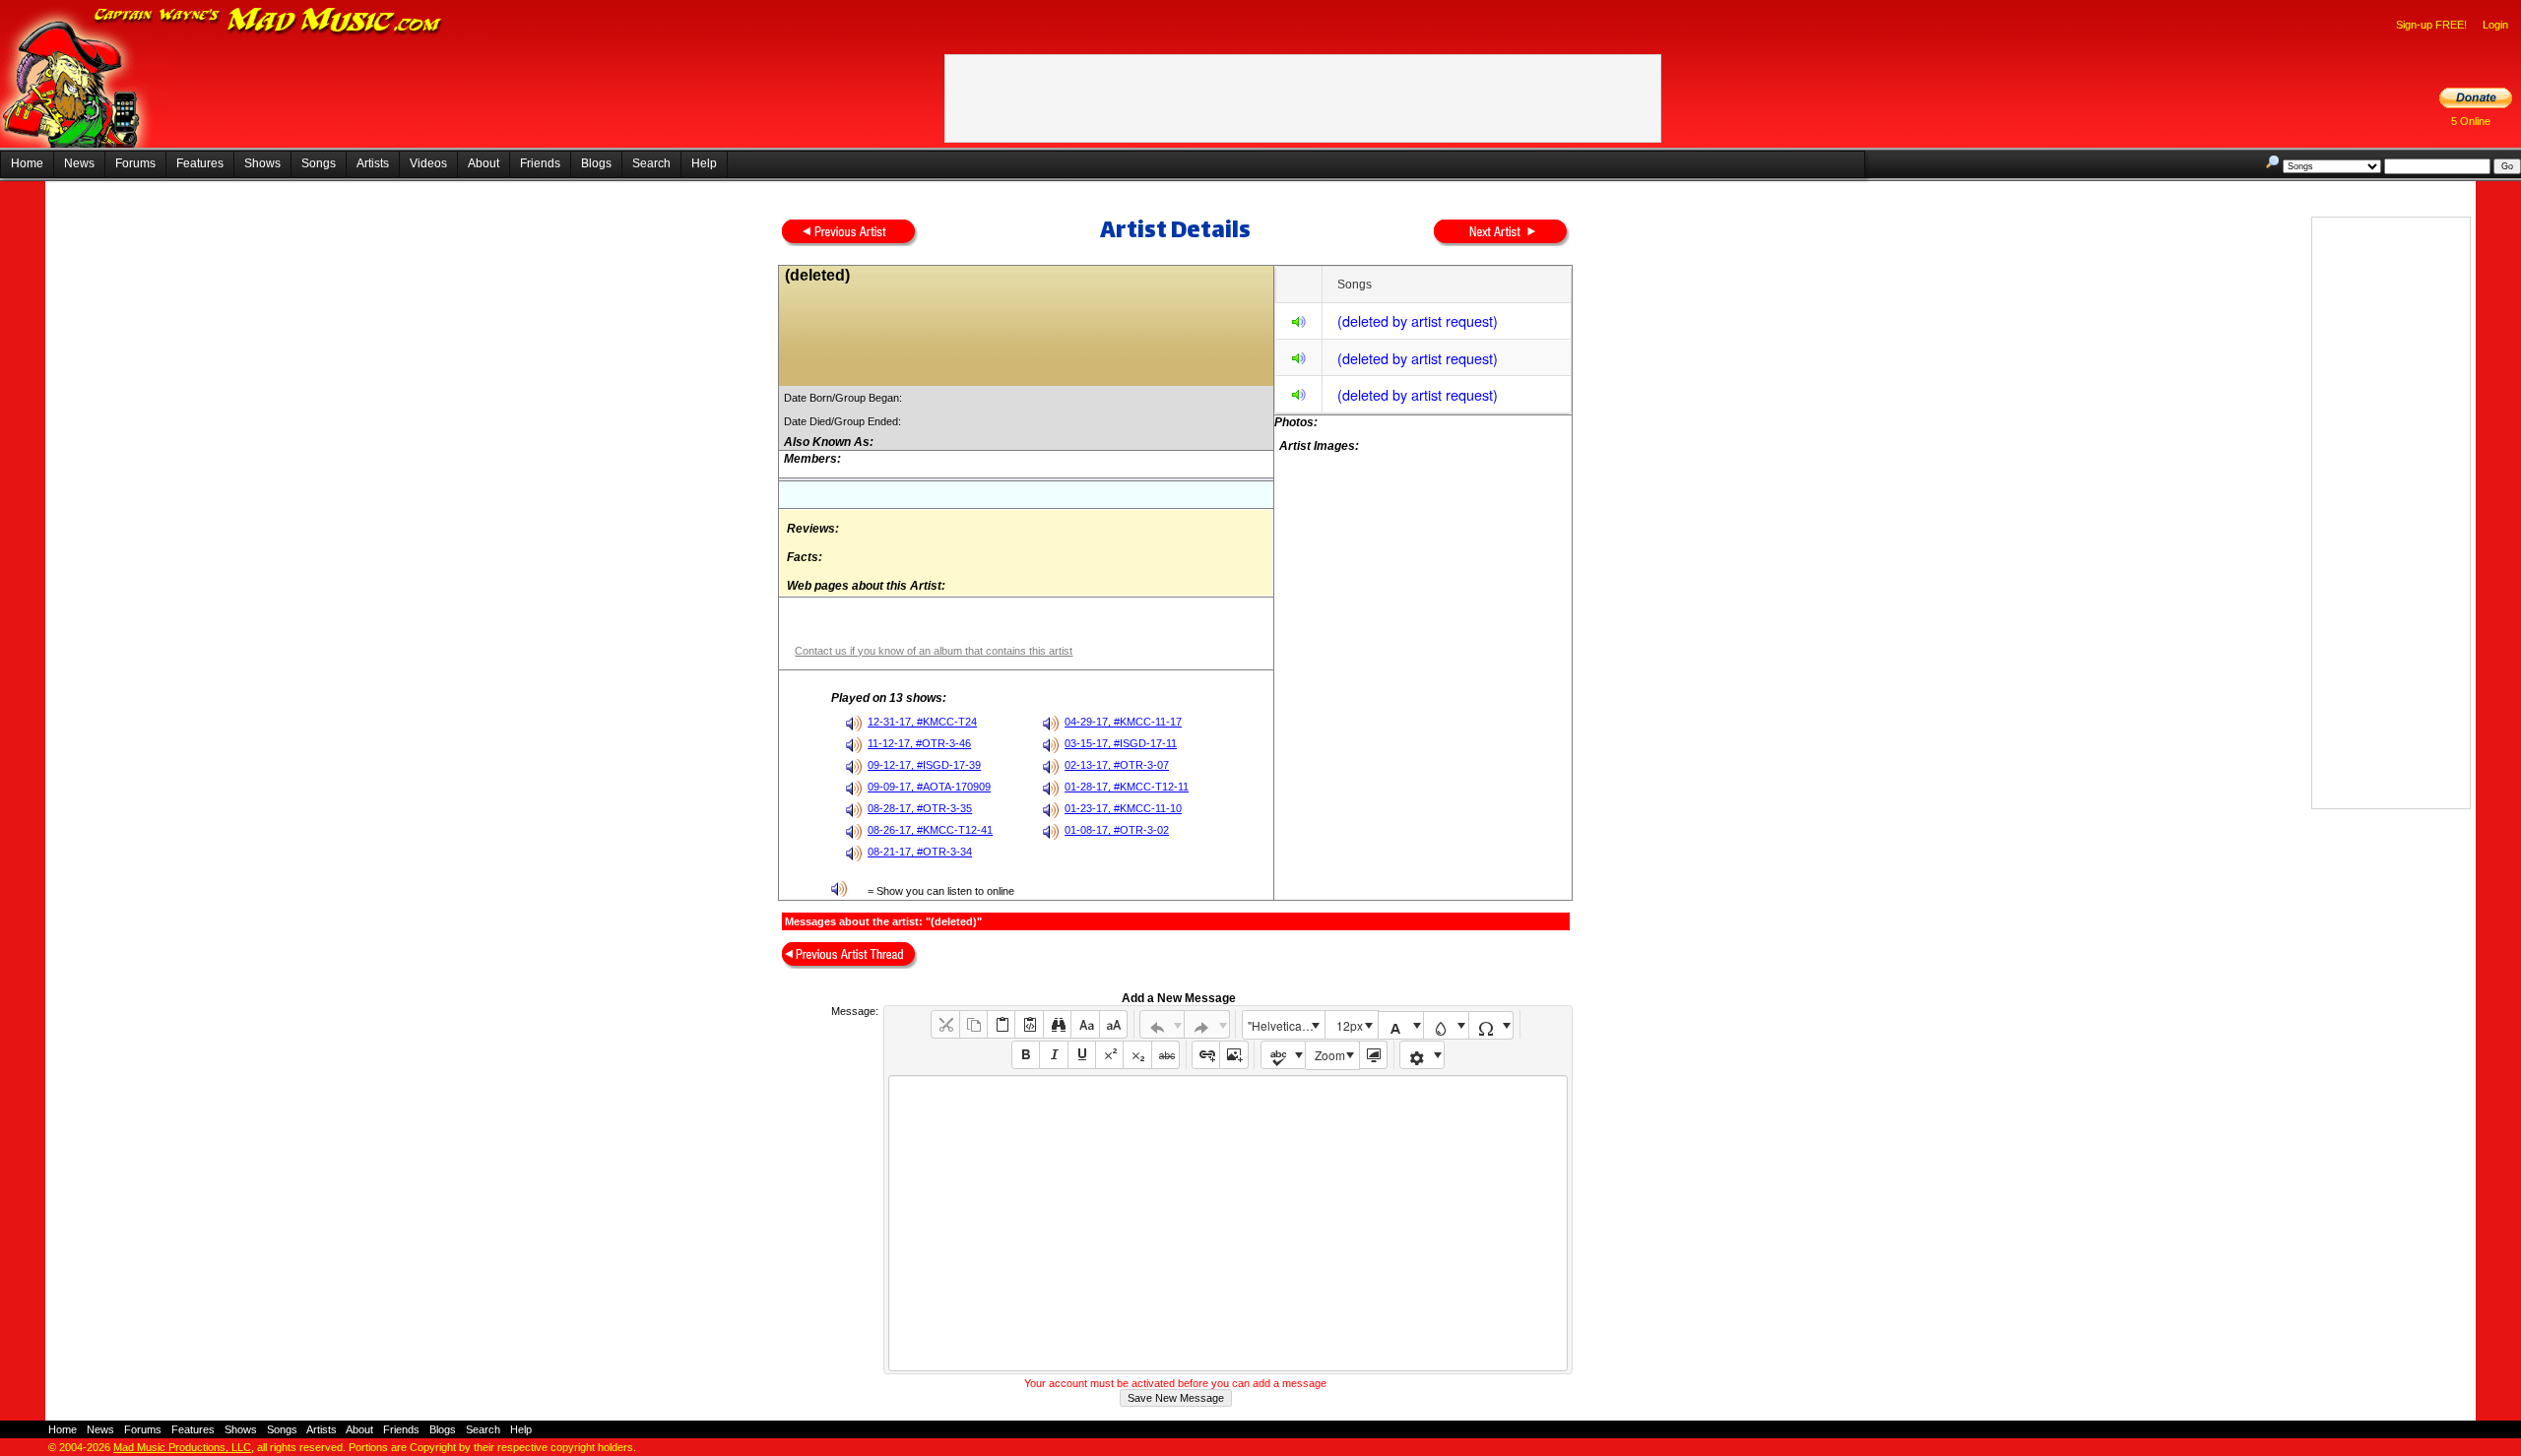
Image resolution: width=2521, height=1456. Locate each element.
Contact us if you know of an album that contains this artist (934, 651)
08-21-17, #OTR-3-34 (920, 852)
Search (651, 163)
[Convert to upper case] (1113, 1024)
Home (27, 163)
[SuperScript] (1109, 1055)
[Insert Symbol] (1491, 1025)
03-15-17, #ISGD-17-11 (1121, 743)
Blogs (596, 163)
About (484, 163)
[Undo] (1163, 1024)
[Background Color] (1446, 1025)
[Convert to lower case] (1085, 1024)
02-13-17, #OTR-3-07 (1117, 765)
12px (1350, 1025)
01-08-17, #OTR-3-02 (1117, 830)
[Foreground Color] (1401, 1025)
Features (200, 163)
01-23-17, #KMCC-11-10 (1123, 808)
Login (2495, 25)
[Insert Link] (1206, 1055)
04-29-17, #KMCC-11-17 (1123, 722)
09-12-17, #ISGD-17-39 (924, 765)
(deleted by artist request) (1418, 320)
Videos (428, 163)
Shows (262, 163)
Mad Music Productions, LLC (182, 1447)
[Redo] (1207, 1024)
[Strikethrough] (1165, 1055)
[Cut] (945, 1024)
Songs (319, 163)
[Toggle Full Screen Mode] (1373, 1055)
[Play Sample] (1299, 324)
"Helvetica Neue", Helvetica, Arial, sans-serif (1286, 1025)
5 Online (2471, 121)
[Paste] (1001, 1024)
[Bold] (1026, 1055)
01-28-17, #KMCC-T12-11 (1127, 787)
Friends (540, 163)
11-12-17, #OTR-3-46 (919, 743)
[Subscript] (1137, 1055)
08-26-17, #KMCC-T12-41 (930, 830)
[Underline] (1082, 1055)
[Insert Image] (1233, 1055)
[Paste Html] (1029, 1024)
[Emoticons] (1422, 1055)
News (79, 163)
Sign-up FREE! (2431, 25)
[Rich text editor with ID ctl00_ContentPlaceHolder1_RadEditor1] (1228, 1223)
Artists (373, 163)
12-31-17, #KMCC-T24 (922, 722)
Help (704, 163)
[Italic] (1053, 1055)
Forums (135, 163)
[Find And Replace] (1057, 1024)
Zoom (1330, 1055)
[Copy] (973, 1024)
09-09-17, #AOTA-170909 (929, 787)
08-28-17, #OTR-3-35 (920, 808)
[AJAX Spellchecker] (1284, 1055)
